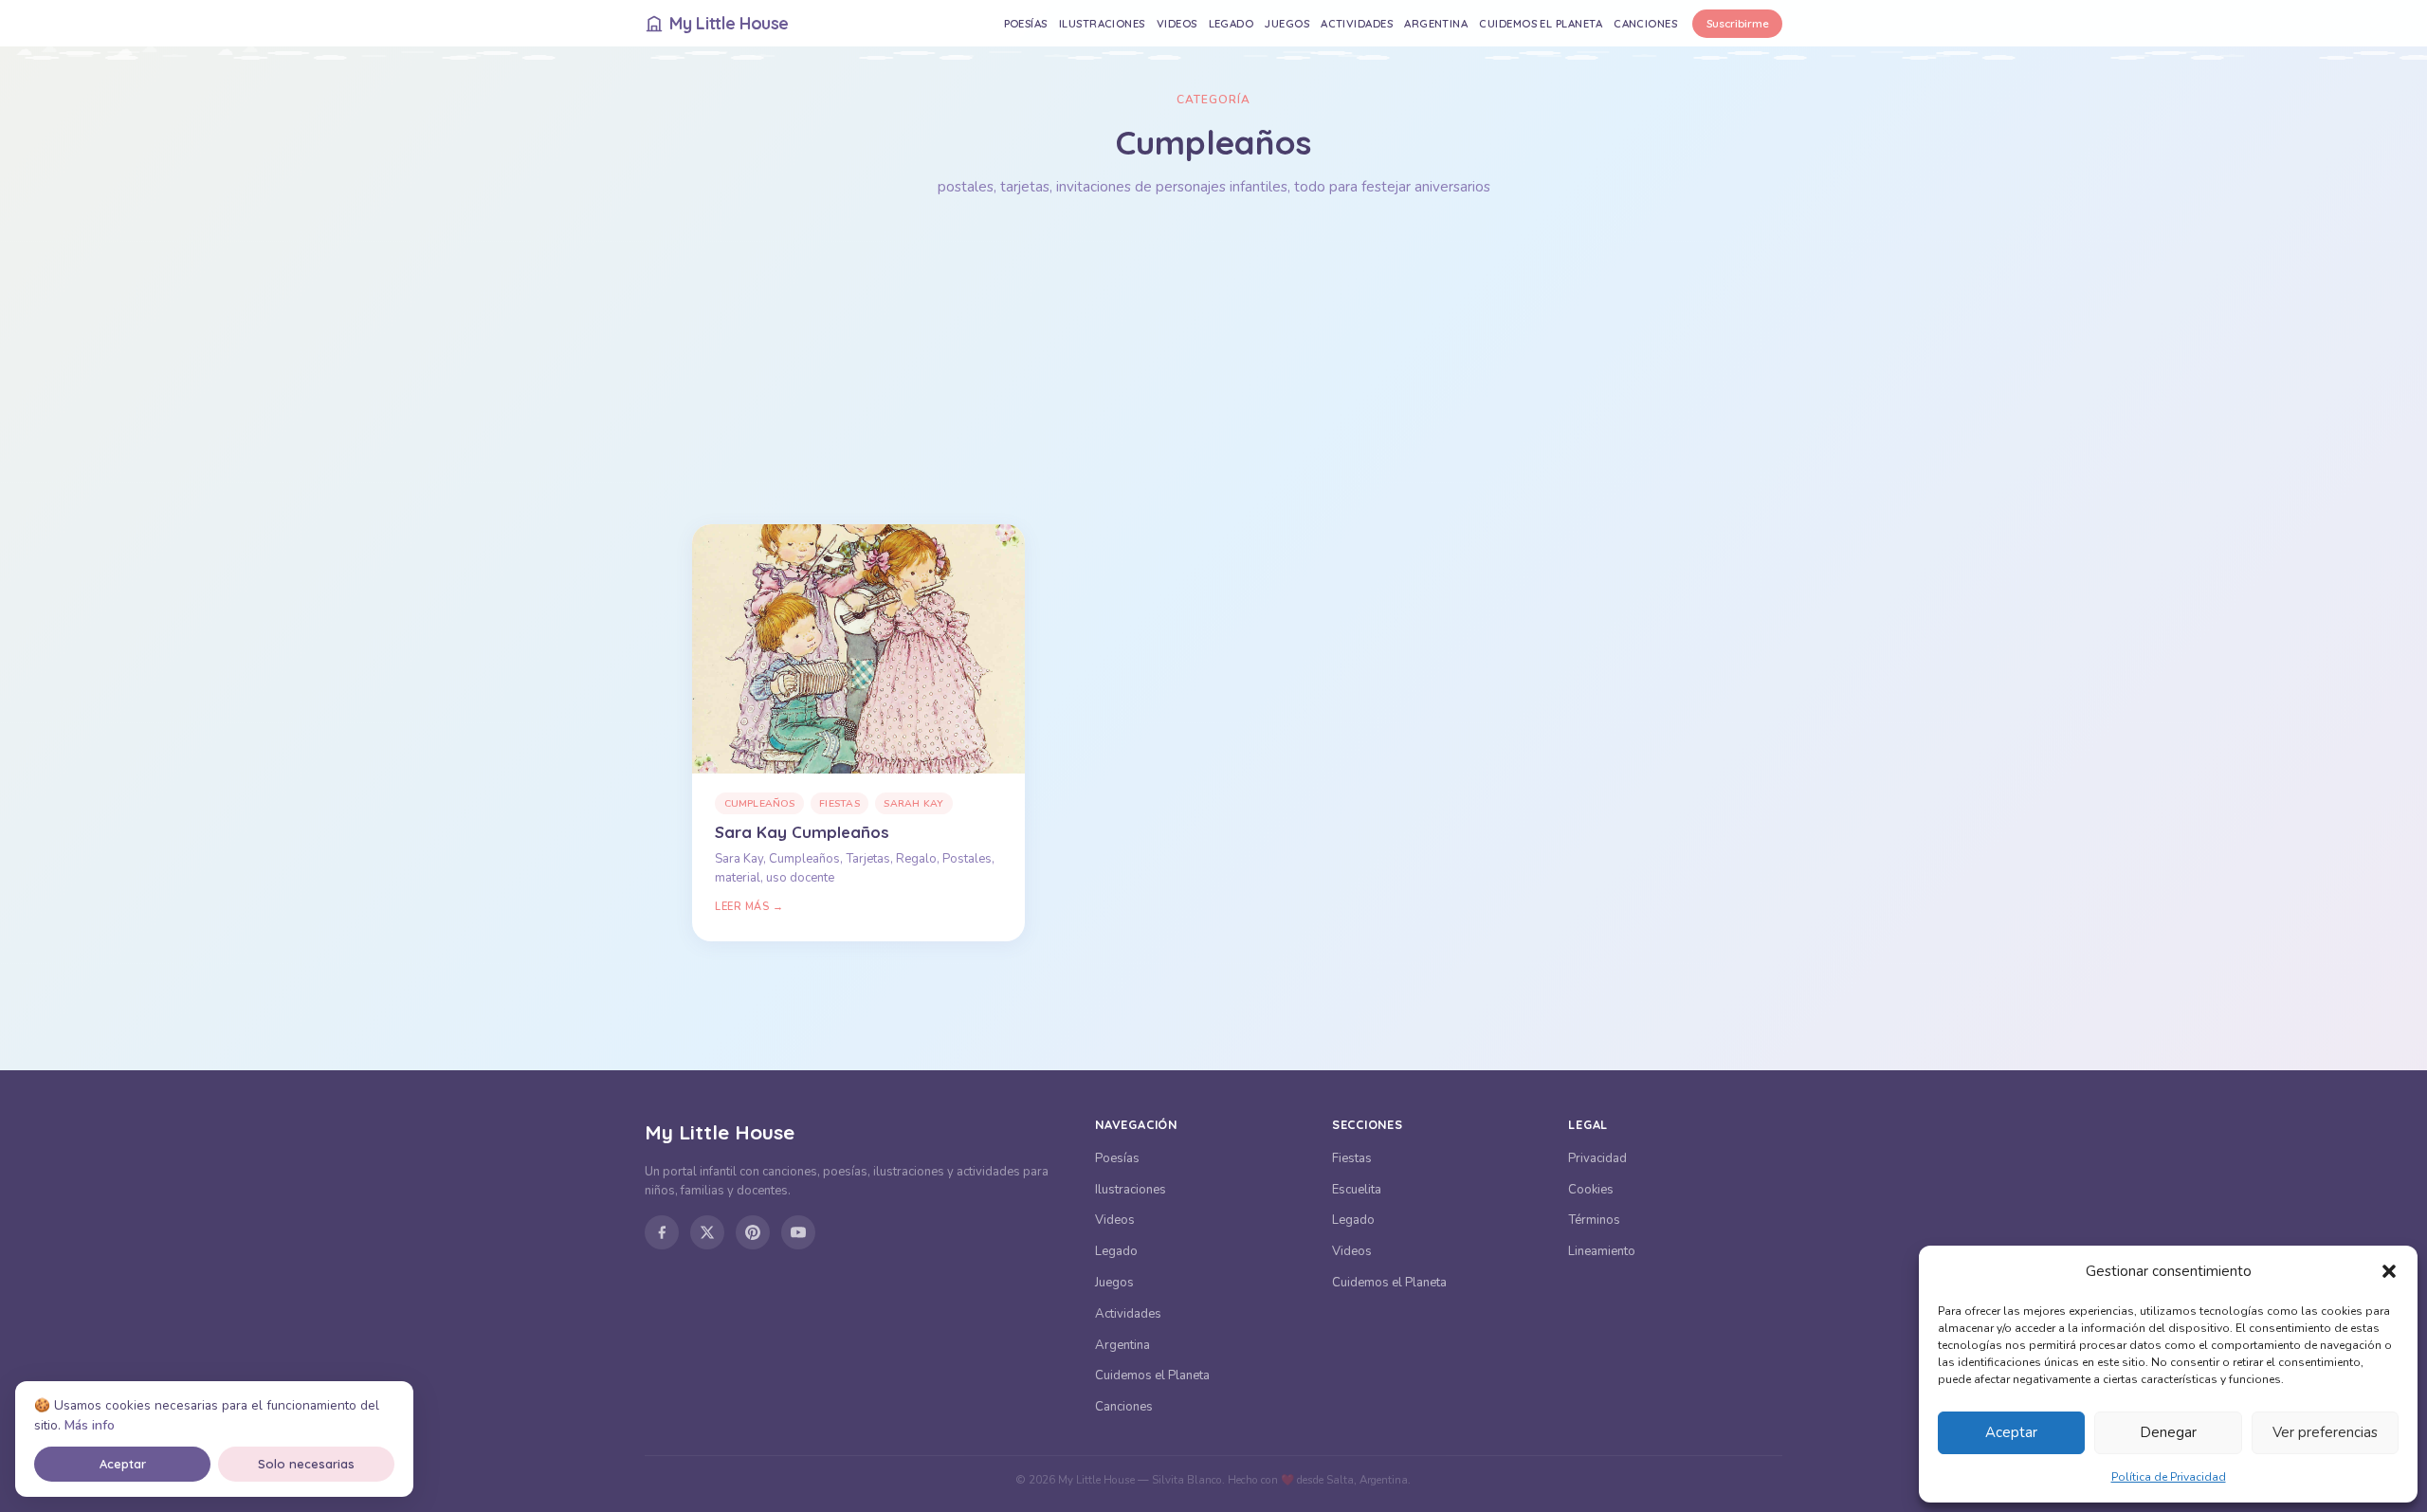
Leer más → (749, 907)
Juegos (1287, 23)
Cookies (1591, 1190)
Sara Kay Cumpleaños (802, 832)
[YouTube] (798, 1232)
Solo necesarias (306, 1464)
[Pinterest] (753, 1232)
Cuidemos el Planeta (1541, 23)
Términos (1594, 1220)
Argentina (1436, 23)
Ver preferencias (2325, 1432)
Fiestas (839, 803)
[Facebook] (662, 1232)
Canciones (1645, 23)
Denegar (2168, 1432)
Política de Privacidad (2169, 1477)
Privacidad (1597, 1158)
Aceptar (2011, 1432)
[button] (2389, 1271)
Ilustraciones (1102, 23)
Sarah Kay (913, 803)
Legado (1232, 23)
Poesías (1026, 23)
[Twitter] (707, 1232)
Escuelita (1357, 1190)
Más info (90, 1425)
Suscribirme (1738, 23)
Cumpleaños (760, 803)
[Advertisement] (1213, 361)
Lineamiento (1602, 1251)
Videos (1177, 23)
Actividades (1357, 23)
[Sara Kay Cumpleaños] (858, 649)
